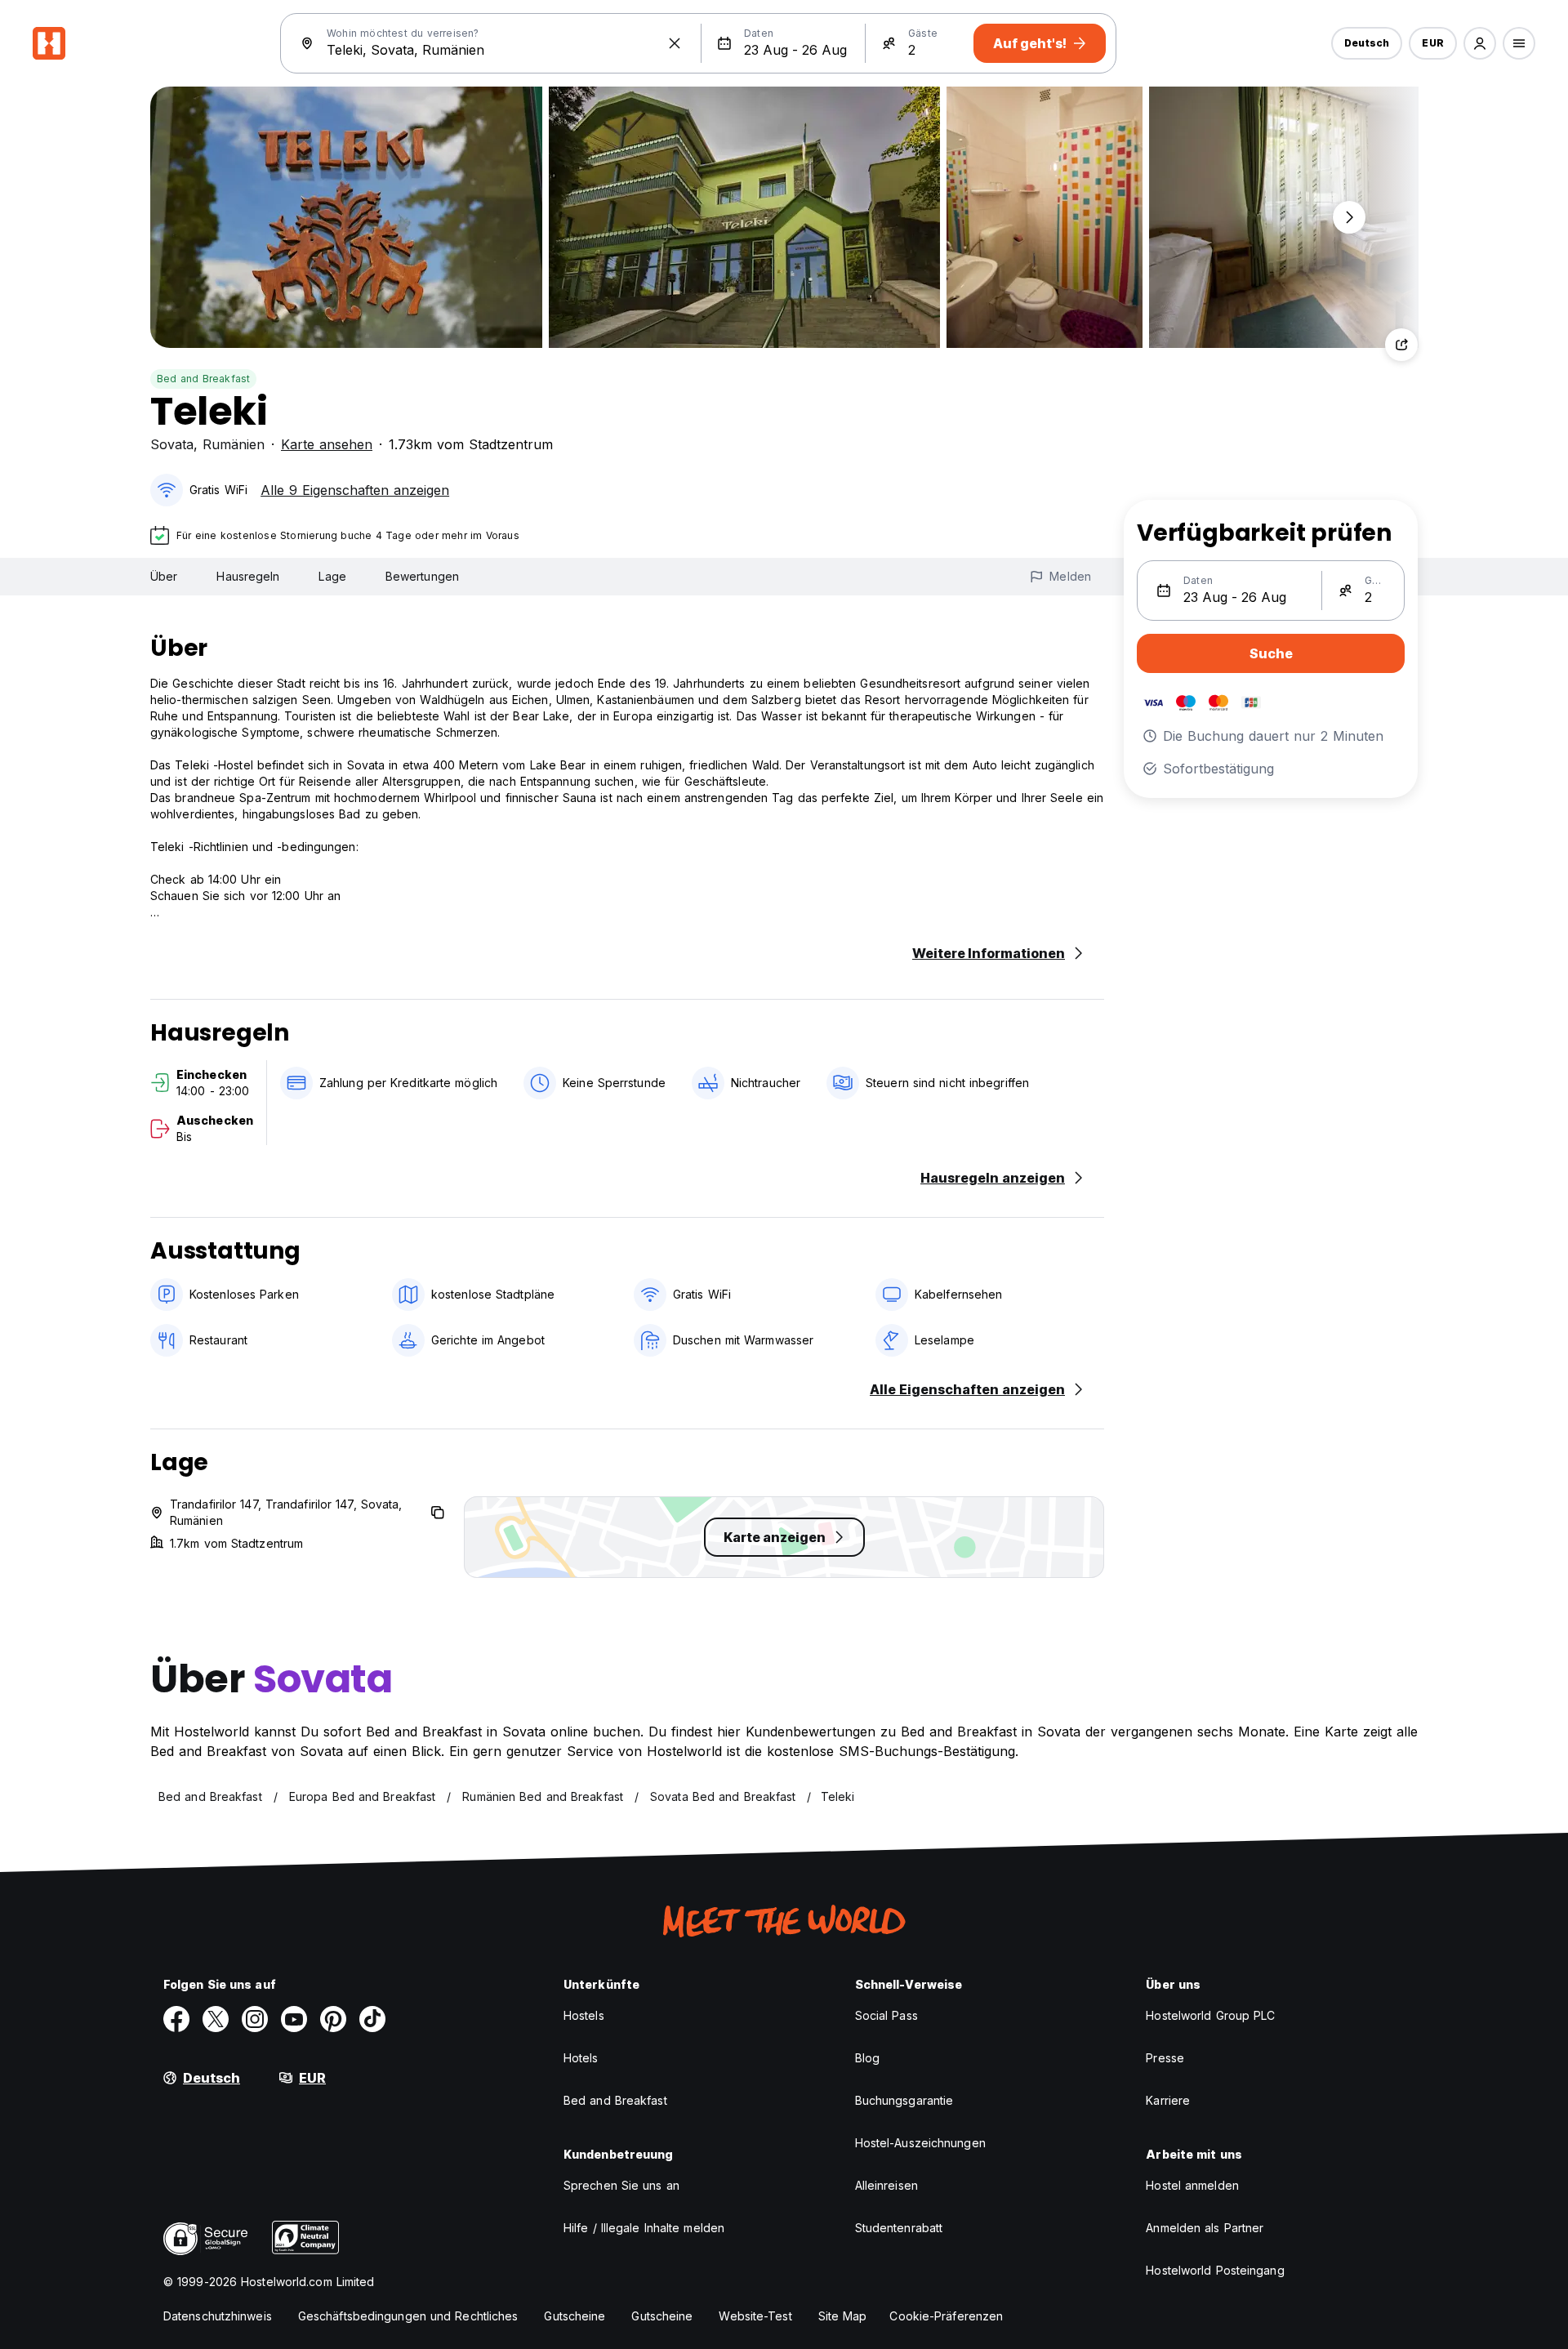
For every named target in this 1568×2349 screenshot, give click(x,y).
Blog (867, 2058)
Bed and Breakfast (203, 379)
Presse (1165, 2058)
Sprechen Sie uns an (621, 2185)
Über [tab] (164, 576)
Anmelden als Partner (1205, 2228)
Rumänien (234, 444)
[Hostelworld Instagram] (255, 2019)
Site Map (843, 2316)
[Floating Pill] (1349, 217)
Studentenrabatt (899, 2228)
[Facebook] (176, 2019)
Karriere (1168, 2100)
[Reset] (675, 43)
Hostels (584, 2015)
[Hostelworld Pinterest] (333, 2019)
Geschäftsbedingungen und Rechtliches (408, 2316)
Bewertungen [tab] (422, 576)
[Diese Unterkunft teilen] (1401, 345)
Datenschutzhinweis (218, 2316)
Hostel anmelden (1192, 2185)
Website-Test (755, 2316)
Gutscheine (575, 2316)
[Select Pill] (1480, 43)
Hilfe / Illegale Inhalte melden (644, 2228)
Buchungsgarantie (904, 2100)
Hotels (581, 2058)
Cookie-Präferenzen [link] (946, 2316)
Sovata (172, 444)
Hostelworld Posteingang (1215, 2270)
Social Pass (886, 2015)
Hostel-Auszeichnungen (920, 2143)
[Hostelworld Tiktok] (372, 2019)
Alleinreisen (886, 2185)
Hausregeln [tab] (248, 576)
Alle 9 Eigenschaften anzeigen (355, 490)
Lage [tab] (332, 576)
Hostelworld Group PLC (1210, 2015)
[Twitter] (216, 2019)
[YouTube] (294, 2019)
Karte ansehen (327, 444)
